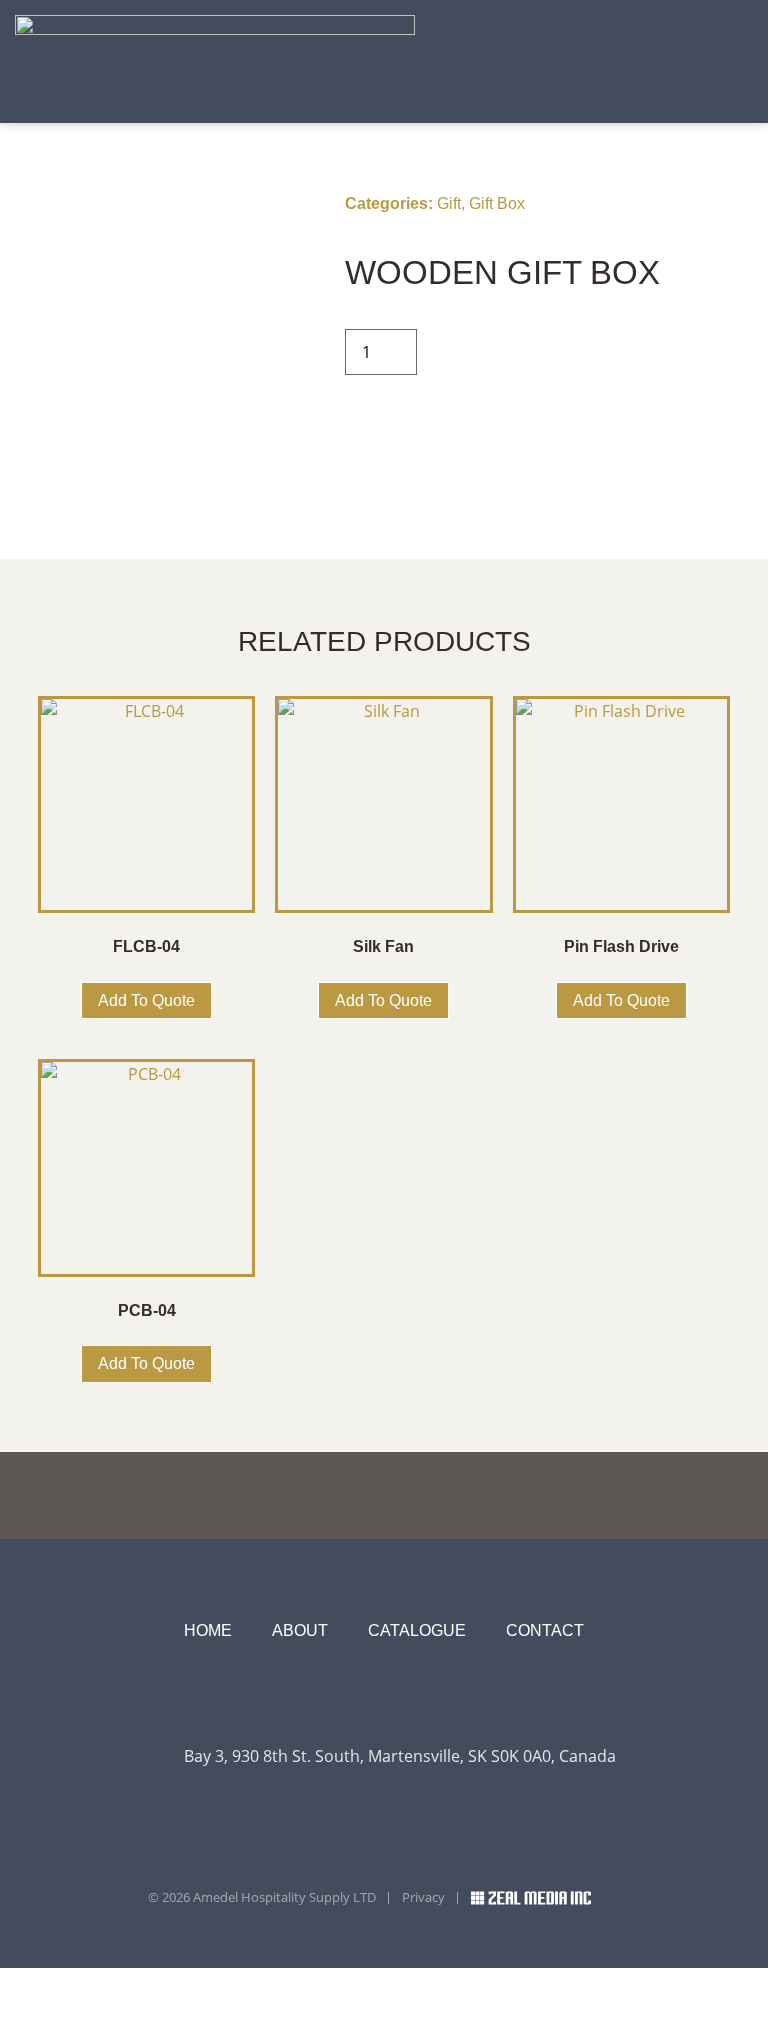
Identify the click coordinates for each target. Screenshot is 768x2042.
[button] (734, 61)
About (300, 1630)
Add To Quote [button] (146, 1000)
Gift (449, 203)
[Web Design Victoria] (546, 1898)
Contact (545, 1630)
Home (208, 1630)
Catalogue (417, 1630)
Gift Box (497, 203)
